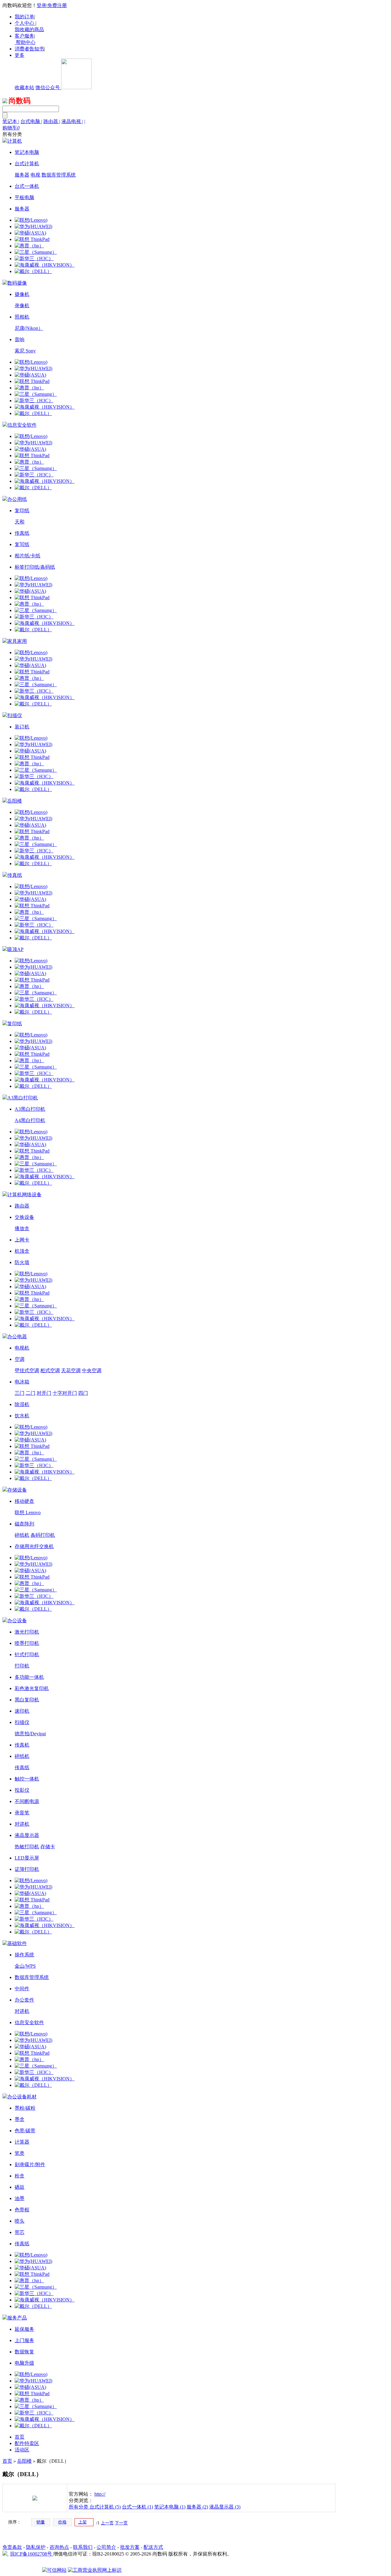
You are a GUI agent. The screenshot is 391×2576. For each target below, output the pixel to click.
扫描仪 (22, 1722)
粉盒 (20, 2176)
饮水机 (22, 1416)
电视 (35, 175)
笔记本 (11, 121)
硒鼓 (20, 2187)
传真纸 (22, 533)
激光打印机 (27, 1632)
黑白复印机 (27, 1700)
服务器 (22, 175)
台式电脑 (31, 121)
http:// (100, 2494)
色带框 (22, 2210)
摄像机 (22, 294)
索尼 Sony (25, 351)
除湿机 (22, 1404)
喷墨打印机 (27, 1643)
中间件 (22, 1989)
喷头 (20, 2221)
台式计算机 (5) (105, 2507)
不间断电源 (27, 1801)
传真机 (22, 1745)
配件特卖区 (27, 2443)
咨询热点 (59, 2547)
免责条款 (12, 2547)
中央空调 (92, 1370)
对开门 (44, 1393)
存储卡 (48, 1847)
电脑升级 (24, 2363)
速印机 (22, 1711)
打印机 (22, 1666)
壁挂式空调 (27, 1370)
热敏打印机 (27, 1847)
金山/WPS (25, 1966)
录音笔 (22, 1813)
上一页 (107, 2523)
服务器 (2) (197, 2507)
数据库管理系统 (59, 175)
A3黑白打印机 (30, 1109)
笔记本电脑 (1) (170, 2507)
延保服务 (24, 2329)
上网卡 (22, 1240)
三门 (20, 1393)
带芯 (20, 2232)
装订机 (22, 727)
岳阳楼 (24, 2461)
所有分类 (79, 2507)
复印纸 (22, 510)
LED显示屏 (27, 1858)
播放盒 (22, 1228)
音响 (20, 339)
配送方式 (153, 2547)
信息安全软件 (29, 2022)
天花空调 (71, 1370)
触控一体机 (27, 1779)
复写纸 (22, 544)
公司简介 (106, 2547)
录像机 (22, 306)
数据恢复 (24, 2352)
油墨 (20, 2198)
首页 (20, 2437)
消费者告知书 (29, 49)
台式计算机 (27, 164)
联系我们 (83, 2547)
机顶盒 (22, 1251)
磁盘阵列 (24, 1524)
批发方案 (130, 2547)
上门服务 (24, 2340)
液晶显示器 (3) (225, 2507)
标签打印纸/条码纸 (35, 567)
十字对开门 (65, 1393)
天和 (20, 522)
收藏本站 (24, 87)
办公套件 (24, 2000)
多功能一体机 (29, 1677)
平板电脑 (24, 197)
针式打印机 (27, 1654)
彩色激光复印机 (32, 1688)
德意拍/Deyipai (30, 1734)
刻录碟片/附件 (30, 2164)
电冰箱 (22, 1382)
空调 (20, 1359)
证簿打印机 (27, 1869)
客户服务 (24, 36)
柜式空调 (50, 1370)
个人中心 (24, 23)
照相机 (22, 317)
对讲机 (22, 1824)
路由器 (52, 121)
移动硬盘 (24, 1501)
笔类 (20, 2153)
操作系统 (24, 1955)
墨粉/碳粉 (25, 2108)
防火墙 (22, 1262)
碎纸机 (22, 1535)
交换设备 (24, 1217)
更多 (20, 55)
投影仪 (22, 1790)
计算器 (22, 2142)
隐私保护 (36, 2547)
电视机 (22, 1348)
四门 (83, 1393)
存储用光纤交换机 (34, 1546)
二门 (31, 1393)
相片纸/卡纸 (27, 556)
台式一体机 (27, 186)
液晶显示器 (27, 1835)
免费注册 (57, 5)
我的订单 (24, 17)
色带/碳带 (25, 2131)
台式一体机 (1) (137, 2507)
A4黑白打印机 (30, 1120)
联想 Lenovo (28, 1512)
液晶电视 (72, 121)
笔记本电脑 (27, 152)
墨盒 (20, 2119)
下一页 (121, 2523)
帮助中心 (26, 42)
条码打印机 (43, 1535)
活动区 (22, 2450)
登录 (42, 5)
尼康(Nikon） (29, 328)
